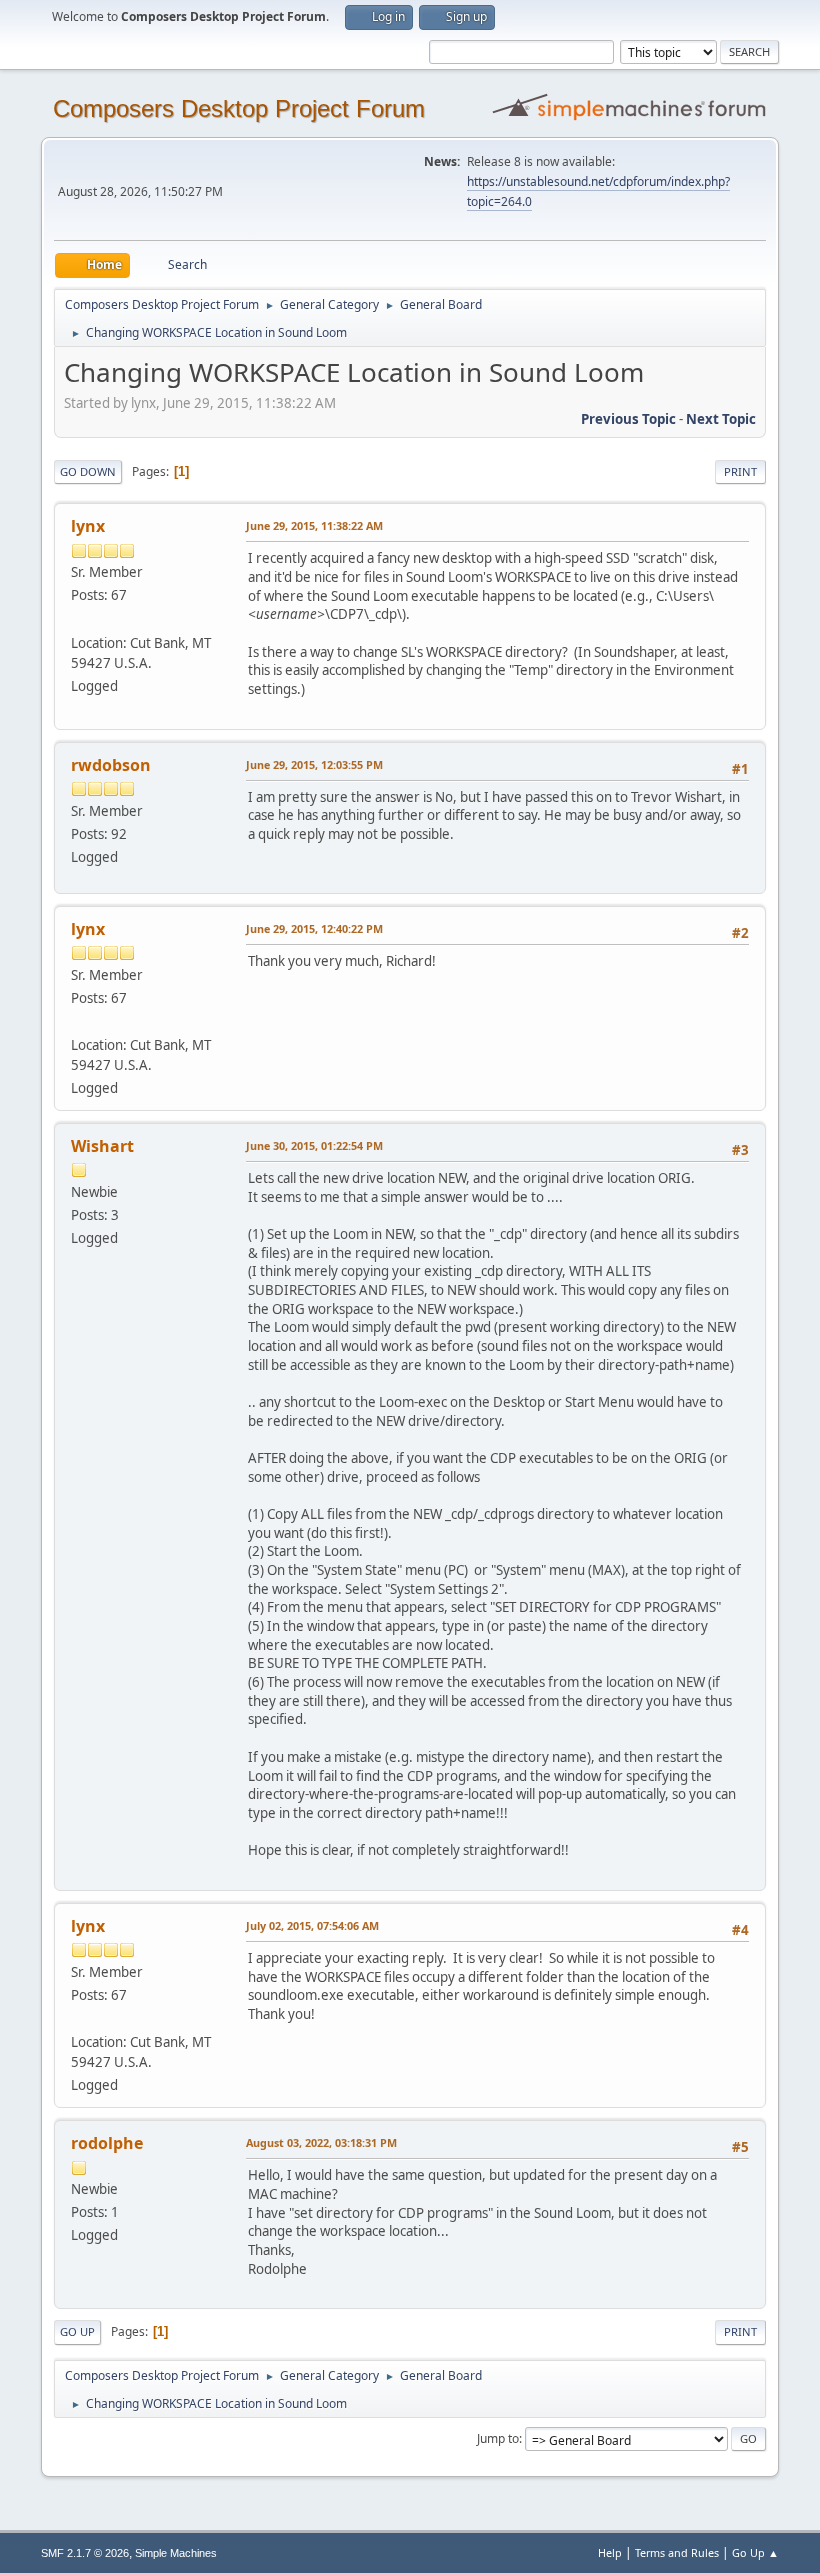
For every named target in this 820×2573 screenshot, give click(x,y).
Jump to (498, 2438)
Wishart (102, 1146)
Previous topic (628, 419)
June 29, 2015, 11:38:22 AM (314, 525)
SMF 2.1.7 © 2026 (85, 2553)
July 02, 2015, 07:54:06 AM (312, 1925)
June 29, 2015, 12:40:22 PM (314, 928)
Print (740, 471)
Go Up (77, 2331)
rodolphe (107, 2143)
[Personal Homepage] (79, 618)
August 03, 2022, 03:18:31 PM (321, 2142)
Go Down (88, 471)
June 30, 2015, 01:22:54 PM (314, 1145)
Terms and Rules (677, 2552)
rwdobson (111, 765)
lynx (88, 526)
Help (610, 2552)
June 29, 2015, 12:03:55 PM (314, 764)
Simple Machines (176, 2553)
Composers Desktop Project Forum (239, 108)
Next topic (721, 419)
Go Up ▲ (755, 2552)
